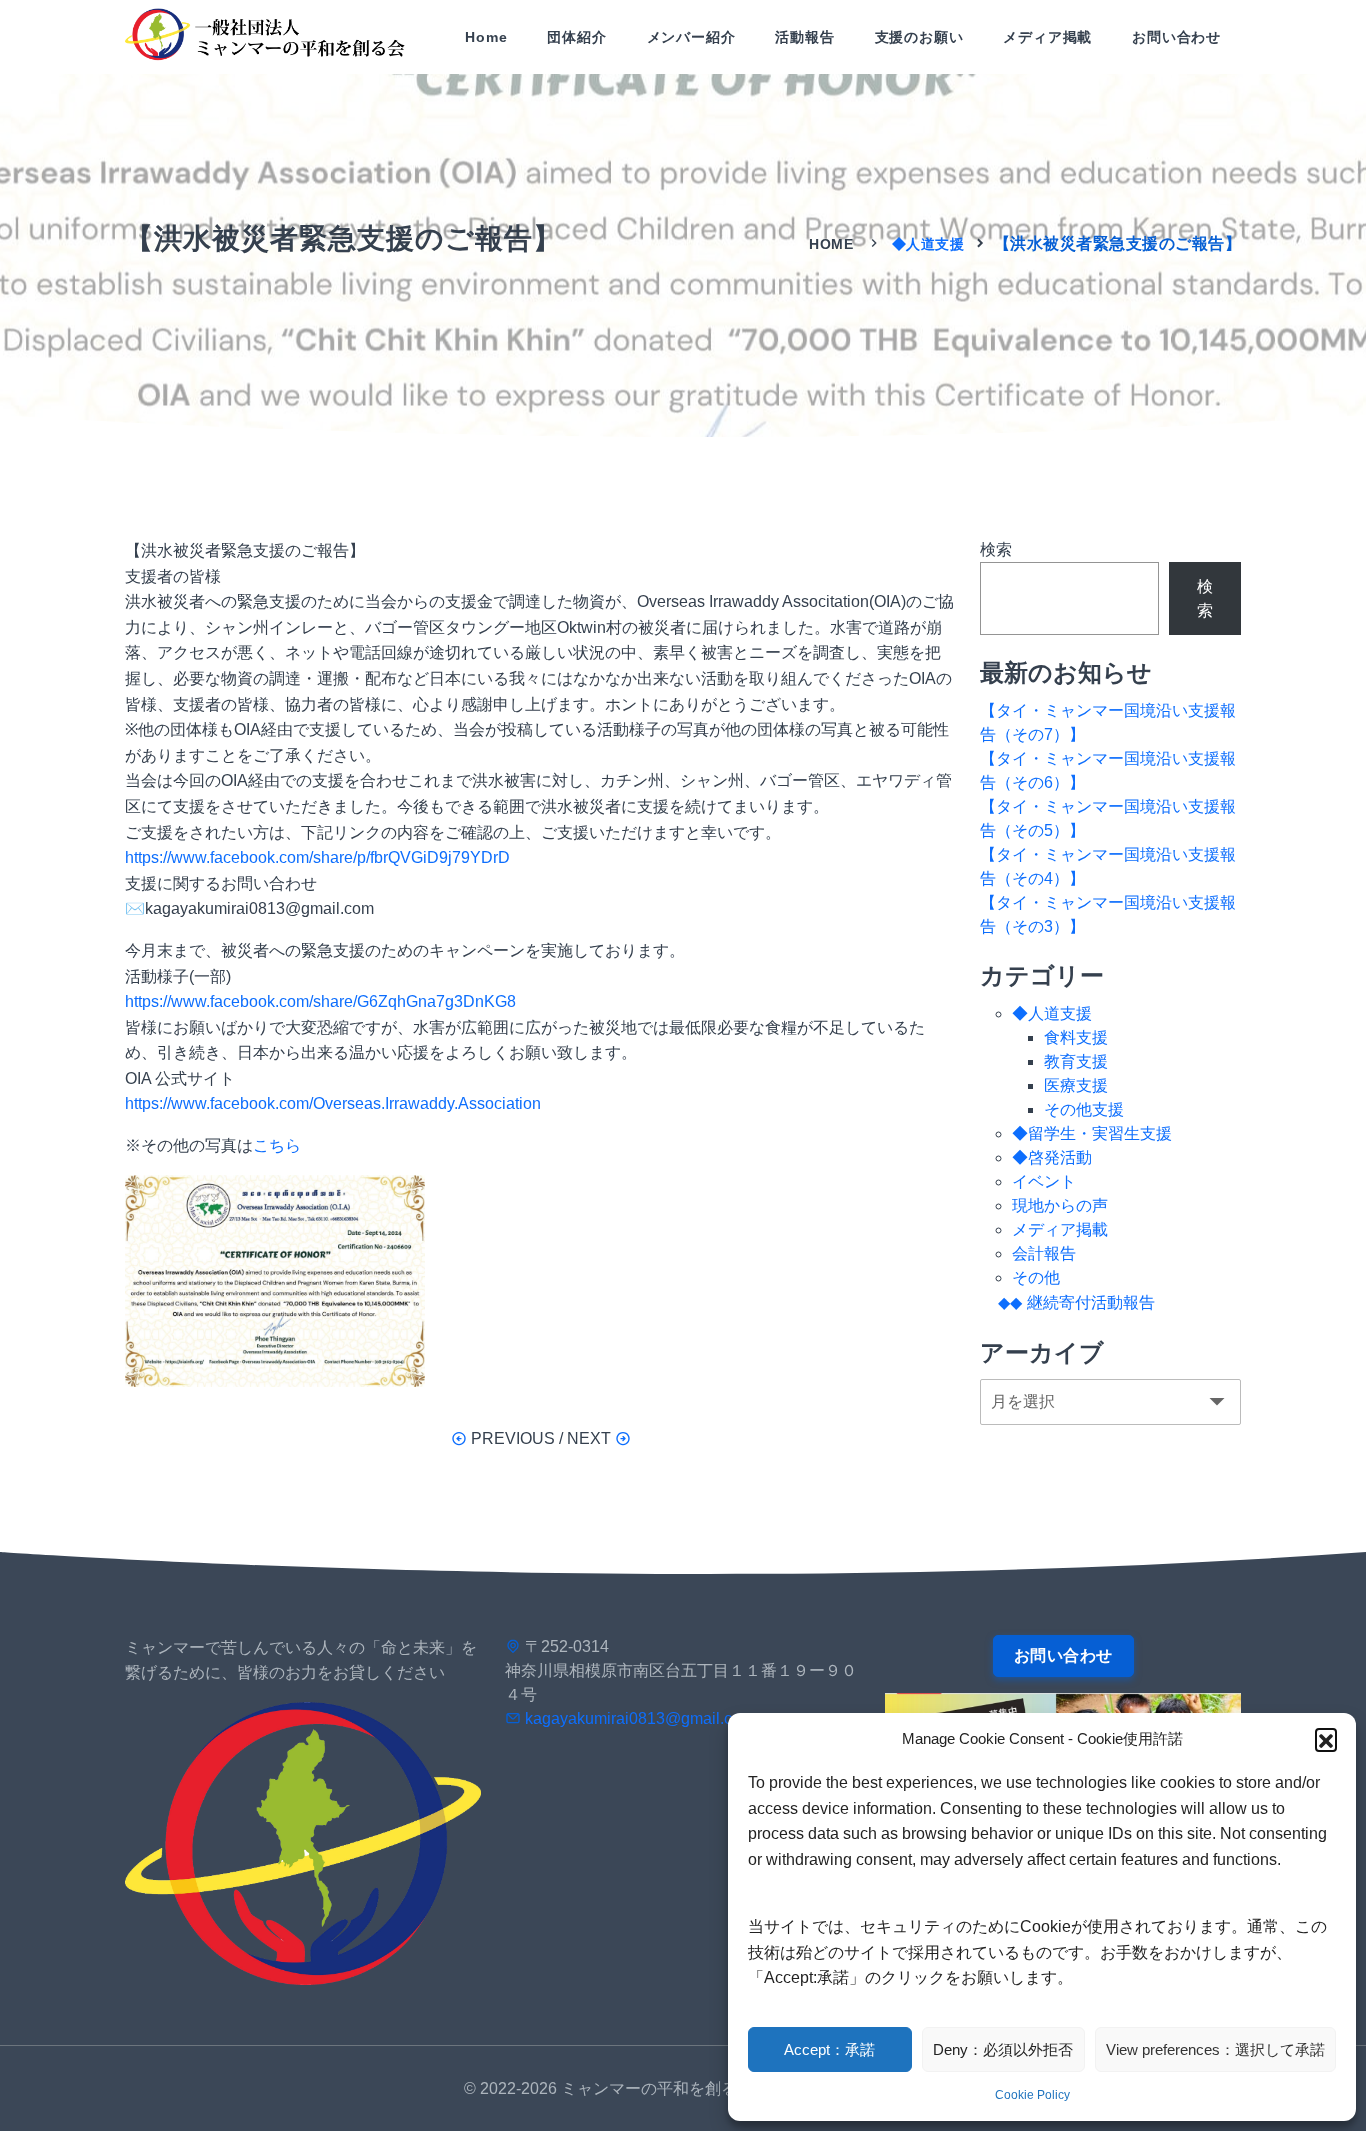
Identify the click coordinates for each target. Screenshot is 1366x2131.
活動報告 (804, 37)
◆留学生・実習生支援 (1092, 1133)
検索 (996, 549)
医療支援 (1076, 1085)
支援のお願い (919, 37)
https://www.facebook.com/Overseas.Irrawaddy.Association (333, 1103)
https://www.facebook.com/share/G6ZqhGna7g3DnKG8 (320, 1001)
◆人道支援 (928, 244)
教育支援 (1076, 1061)
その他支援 (1084, 1109)
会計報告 (1044, 1253)
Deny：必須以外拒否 (1003, 2049)
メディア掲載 (1047, 37)
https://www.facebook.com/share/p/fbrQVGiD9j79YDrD (317, 857)
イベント (1044, 1181)
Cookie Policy (1032, 2095)
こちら (277, 1145)
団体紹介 (576, 37)
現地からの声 (1060, 1205)
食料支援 (1076, 1037)
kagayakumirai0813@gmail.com (639, 1718)
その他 (1036, 1277)
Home (486, 37)
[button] (1326, 1739)
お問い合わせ (1176, 37)
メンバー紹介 (691, 37)
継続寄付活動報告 (1091, 1302)
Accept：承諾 (829, 2049)
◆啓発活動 (1052, 1157)
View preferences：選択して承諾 (1215, 2049)
